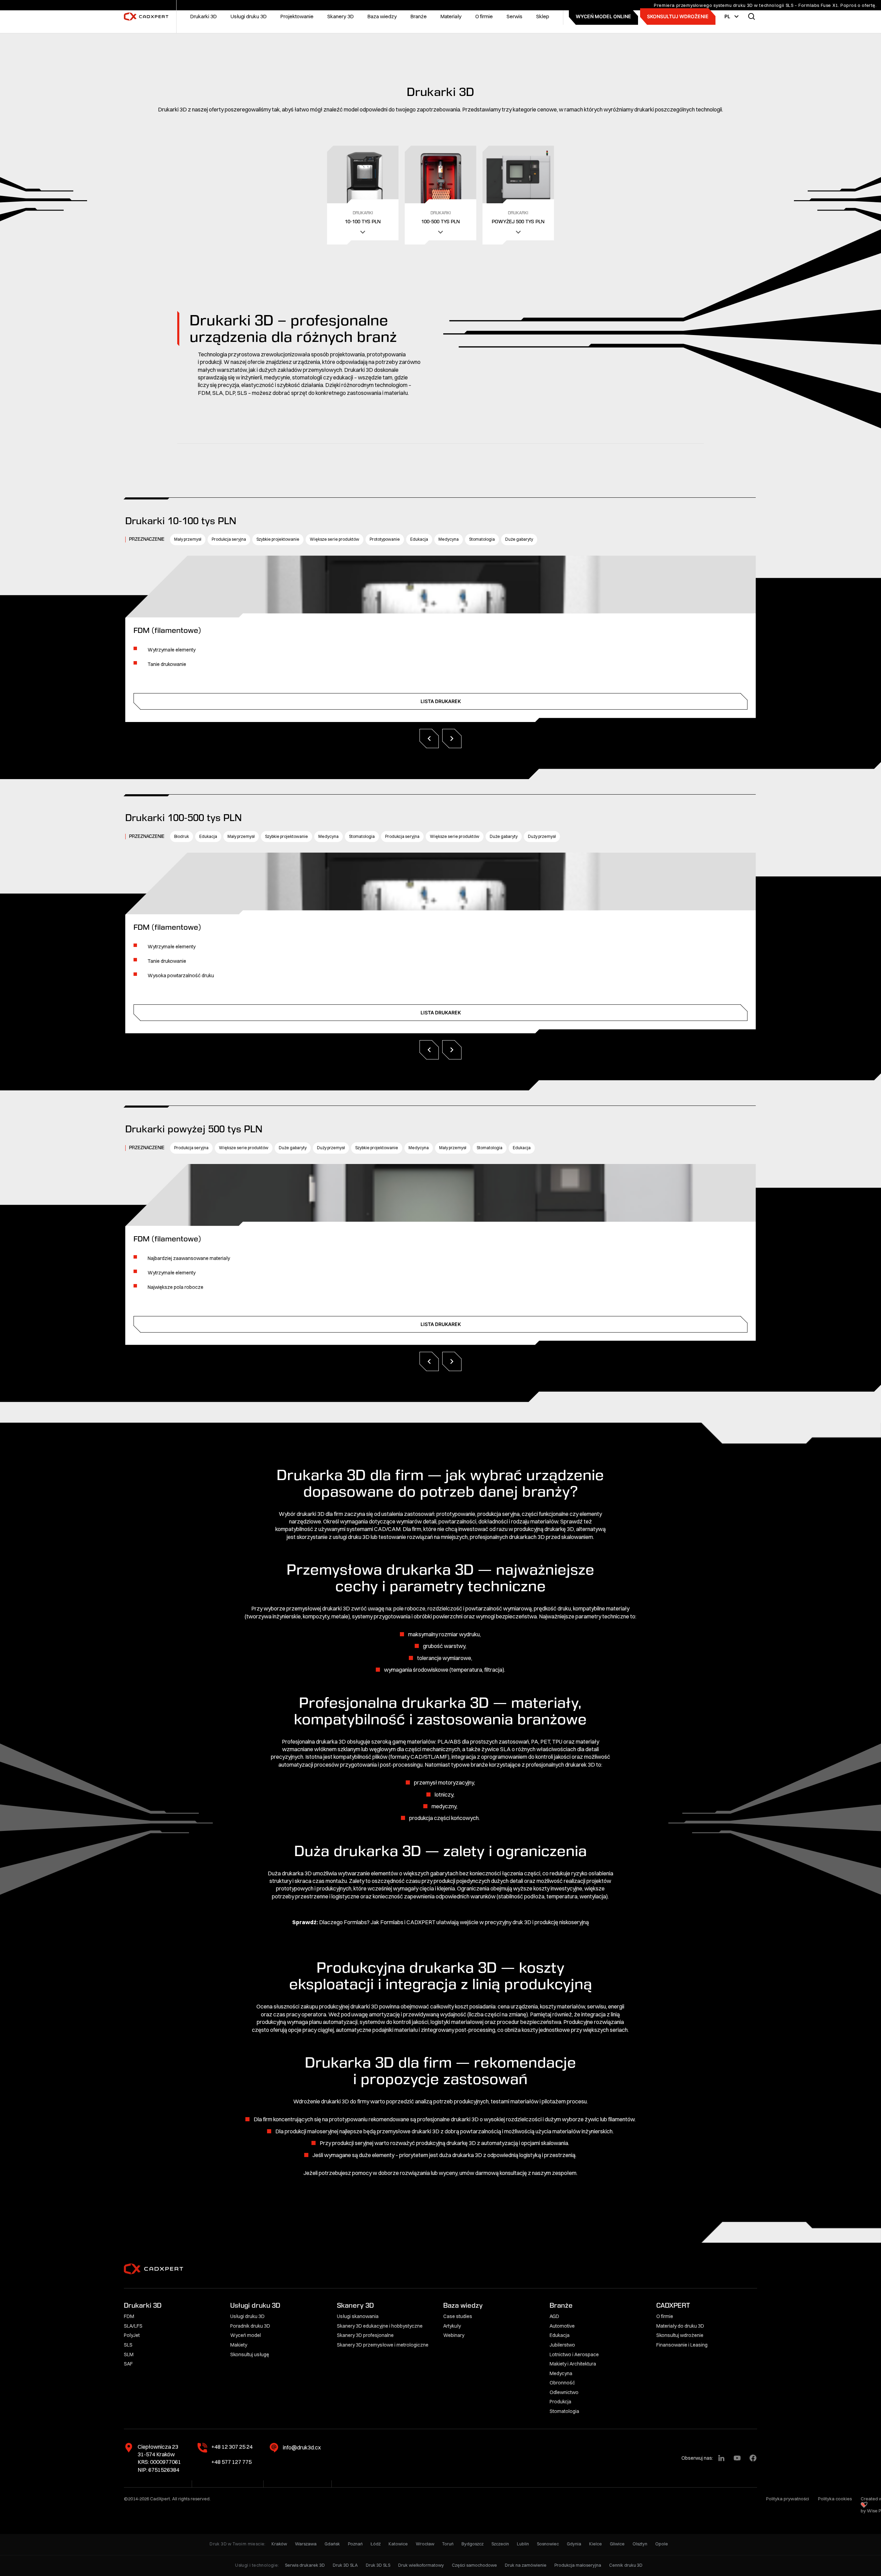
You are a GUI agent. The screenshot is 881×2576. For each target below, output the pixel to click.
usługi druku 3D (351, 1537)
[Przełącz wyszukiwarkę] (752, 17)
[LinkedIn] (721, 2458)
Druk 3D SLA (345, 2565)
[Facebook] (753, 2458)
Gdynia (574, 2544)
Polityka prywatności (788, 2499)
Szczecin (500, 2544)
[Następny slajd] (452, 739)
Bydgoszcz (473, 2544)
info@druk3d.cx (302, 2447)
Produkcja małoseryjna (578, 2565)
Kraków (279, 2544)
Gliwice (617, 2544)
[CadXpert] (149, 17)
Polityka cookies (835, 2499)
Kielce (596, 2544)
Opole (662, 2544)
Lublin (523, 2544)
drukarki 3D (311, 1514)
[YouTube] (737, 2458)
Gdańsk (332, 2544)
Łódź (376, 2544)
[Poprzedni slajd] (429, 739)
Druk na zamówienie (526, 2565)
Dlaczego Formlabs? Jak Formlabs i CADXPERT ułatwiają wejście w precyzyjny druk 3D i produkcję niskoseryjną (454, 1922)
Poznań (355, 2544)
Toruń (448, 2544)
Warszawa (306, 2544)
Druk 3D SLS (378, 2565)
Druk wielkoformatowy (421, 2565)
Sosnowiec (548, 2544)
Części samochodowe (474, 2565)
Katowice (398, 2544)
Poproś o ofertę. (859, 5)
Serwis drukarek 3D (305, 2565)
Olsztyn (640, 2544)
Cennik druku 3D (626, 2565)
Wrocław (425, 2544)
